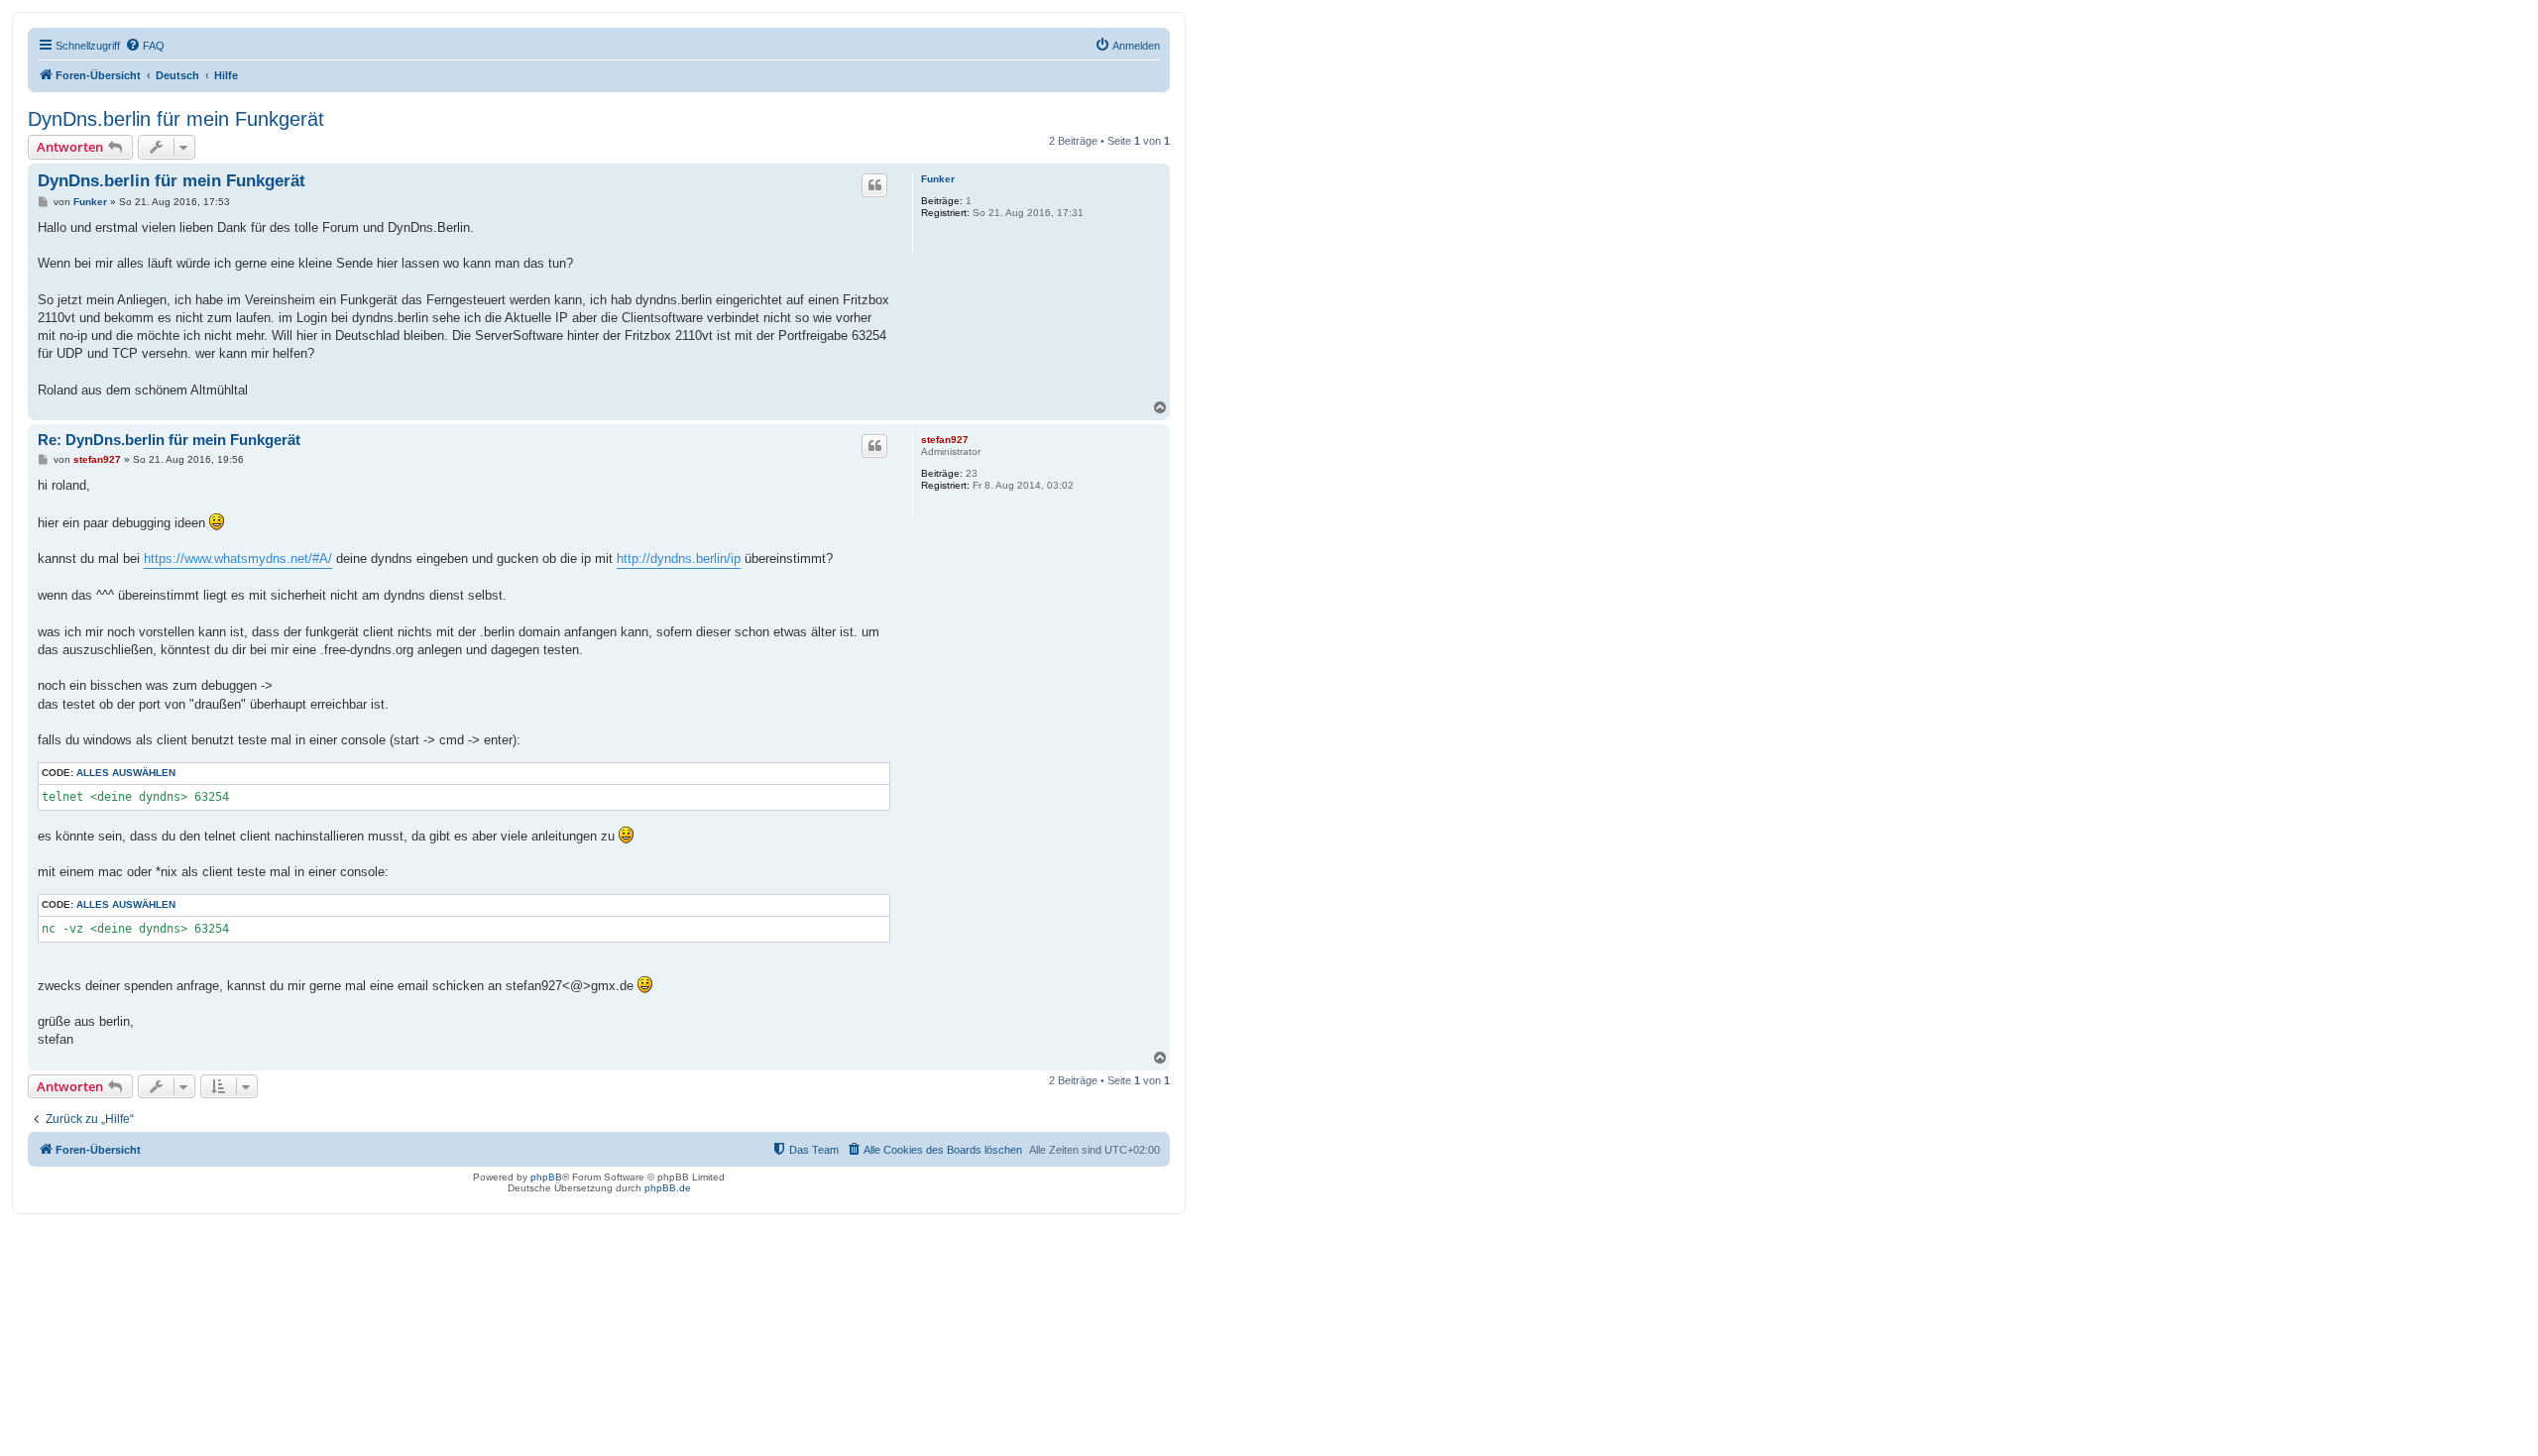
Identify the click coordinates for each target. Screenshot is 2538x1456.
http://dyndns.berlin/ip (679, 559)
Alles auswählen (126, 773)
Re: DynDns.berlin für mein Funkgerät (169, 440)
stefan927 (945, 440)
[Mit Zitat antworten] (874, 185)
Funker (938, 179)
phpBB (546, 1177)
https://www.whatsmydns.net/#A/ (238, 559)
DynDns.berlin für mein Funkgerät (176, 119)
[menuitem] (145, 46)
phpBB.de (668, 1188)
